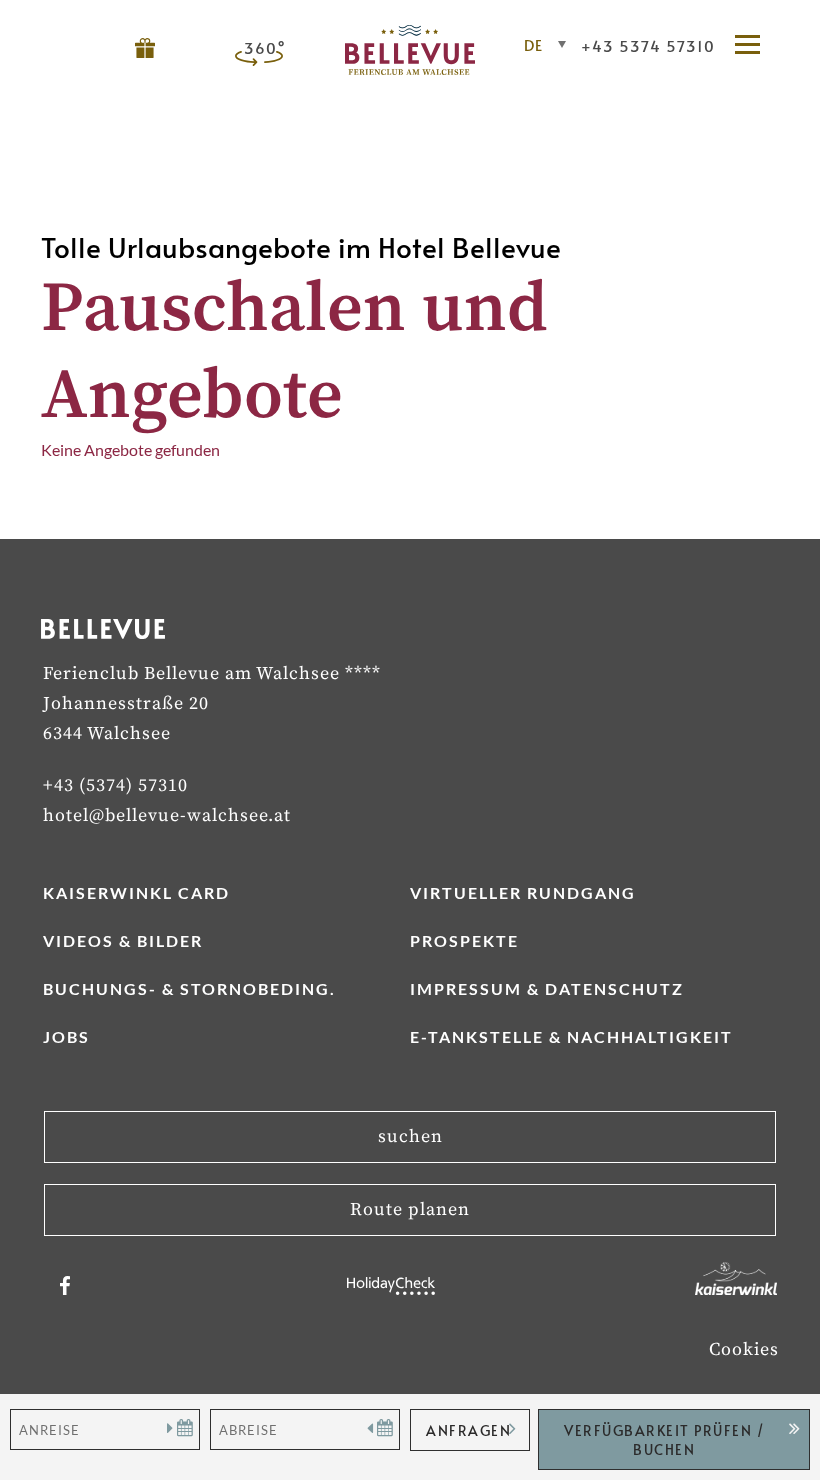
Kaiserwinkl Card (136, 892)
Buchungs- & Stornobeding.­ (189, 988)
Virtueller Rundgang (523, 892)
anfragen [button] (468, 1430)
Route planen (410, 1209)
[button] (757, 46)
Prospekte (464, 940)
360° (265, 47)
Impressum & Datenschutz (547, 988)
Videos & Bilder (123, 940)
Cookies (744, 1349)
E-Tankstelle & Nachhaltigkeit (571, 1036)
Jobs (66, 1036)
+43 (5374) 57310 (115, 785)
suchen (410, 1136)
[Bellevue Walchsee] (410, 68)
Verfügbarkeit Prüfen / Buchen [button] (664, 1440)
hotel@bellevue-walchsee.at (167, 815)
